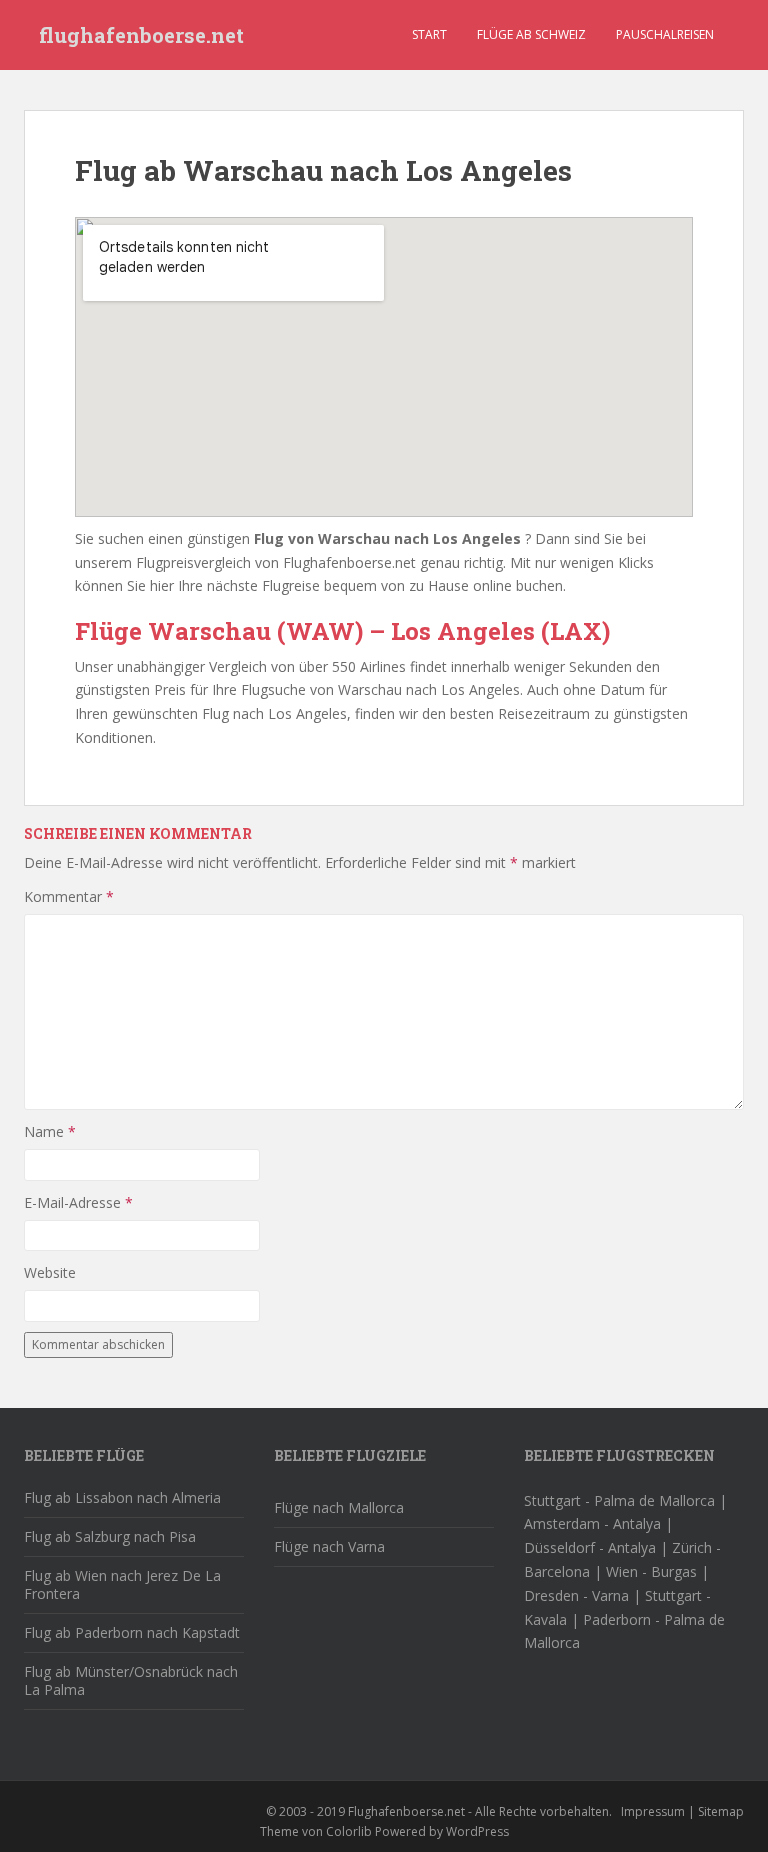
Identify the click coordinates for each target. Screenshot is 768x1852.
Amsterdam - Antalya (592, 1523)
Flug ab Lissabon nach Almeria (122, 1497)
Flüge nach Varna (329, 1546)
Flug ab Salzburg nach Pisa (110, 1536)
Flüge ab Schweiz (531, 34)
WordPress (477, 1831)
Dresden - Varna (576, 1595)
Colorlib (349, 1831)
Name (50, 1131)
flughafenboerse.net (141, 35)
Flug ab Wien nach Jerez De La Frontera (122, 1584)
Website (50, 1272)
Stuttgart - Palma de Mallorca (619, 1500)
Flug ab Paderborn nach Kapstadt (132, 1632)
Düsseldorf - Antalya (590, 1547)
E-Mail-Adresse (78, 1202)
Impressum (653, 1811)
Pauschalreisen (665, 34)
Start (429, 34)
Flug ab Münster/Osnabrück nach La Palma (131, 1680)
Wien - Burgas (651, 1571)
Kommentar (69, 896)
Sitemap (721, 1811)
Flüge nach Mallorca (339, 1507)
